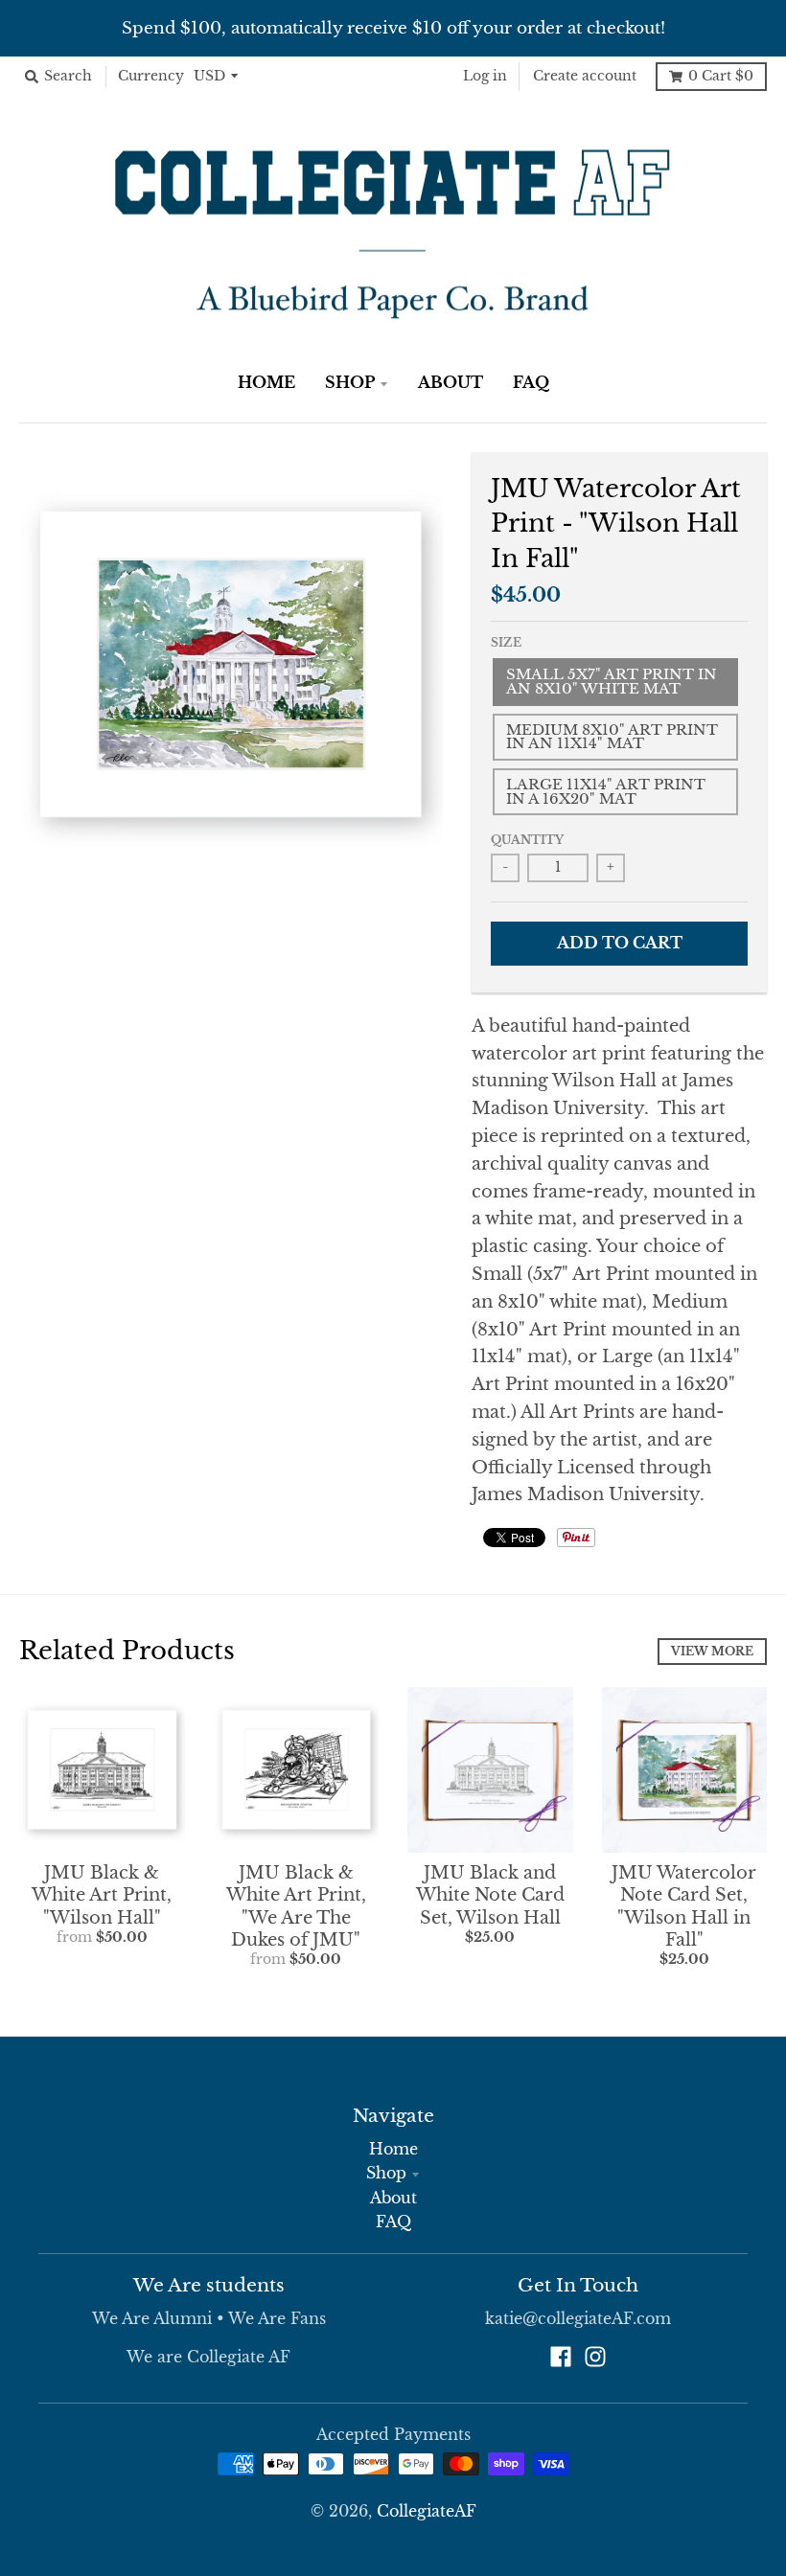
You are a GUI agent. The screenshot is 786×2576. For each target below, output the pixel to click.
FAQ (393, 2222)
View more (712, 1651)
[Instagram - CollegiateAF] (595, 2357)
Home (393, 2149)
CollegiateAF (427, 2511)
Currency (151, 76)
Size (506, 642)
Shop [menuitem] (350, 383)
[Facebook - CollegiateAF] (561, 2357)
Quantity (527, 840)
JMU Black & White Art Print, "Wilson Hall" (102, 1895)
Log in (485, 76)
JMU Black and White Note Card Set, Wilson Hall (490, 1895)
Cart (721, 76)
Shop (386, 2173)
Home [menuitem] (266, 383)
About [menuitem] (451, 383)
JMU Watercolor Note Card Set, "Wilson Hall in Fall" (684, 1906)
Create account (585, 76)
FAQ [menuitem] (531, 383)
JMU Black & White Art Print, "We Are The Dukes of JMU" (296, 1906)
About (393, 2198)
